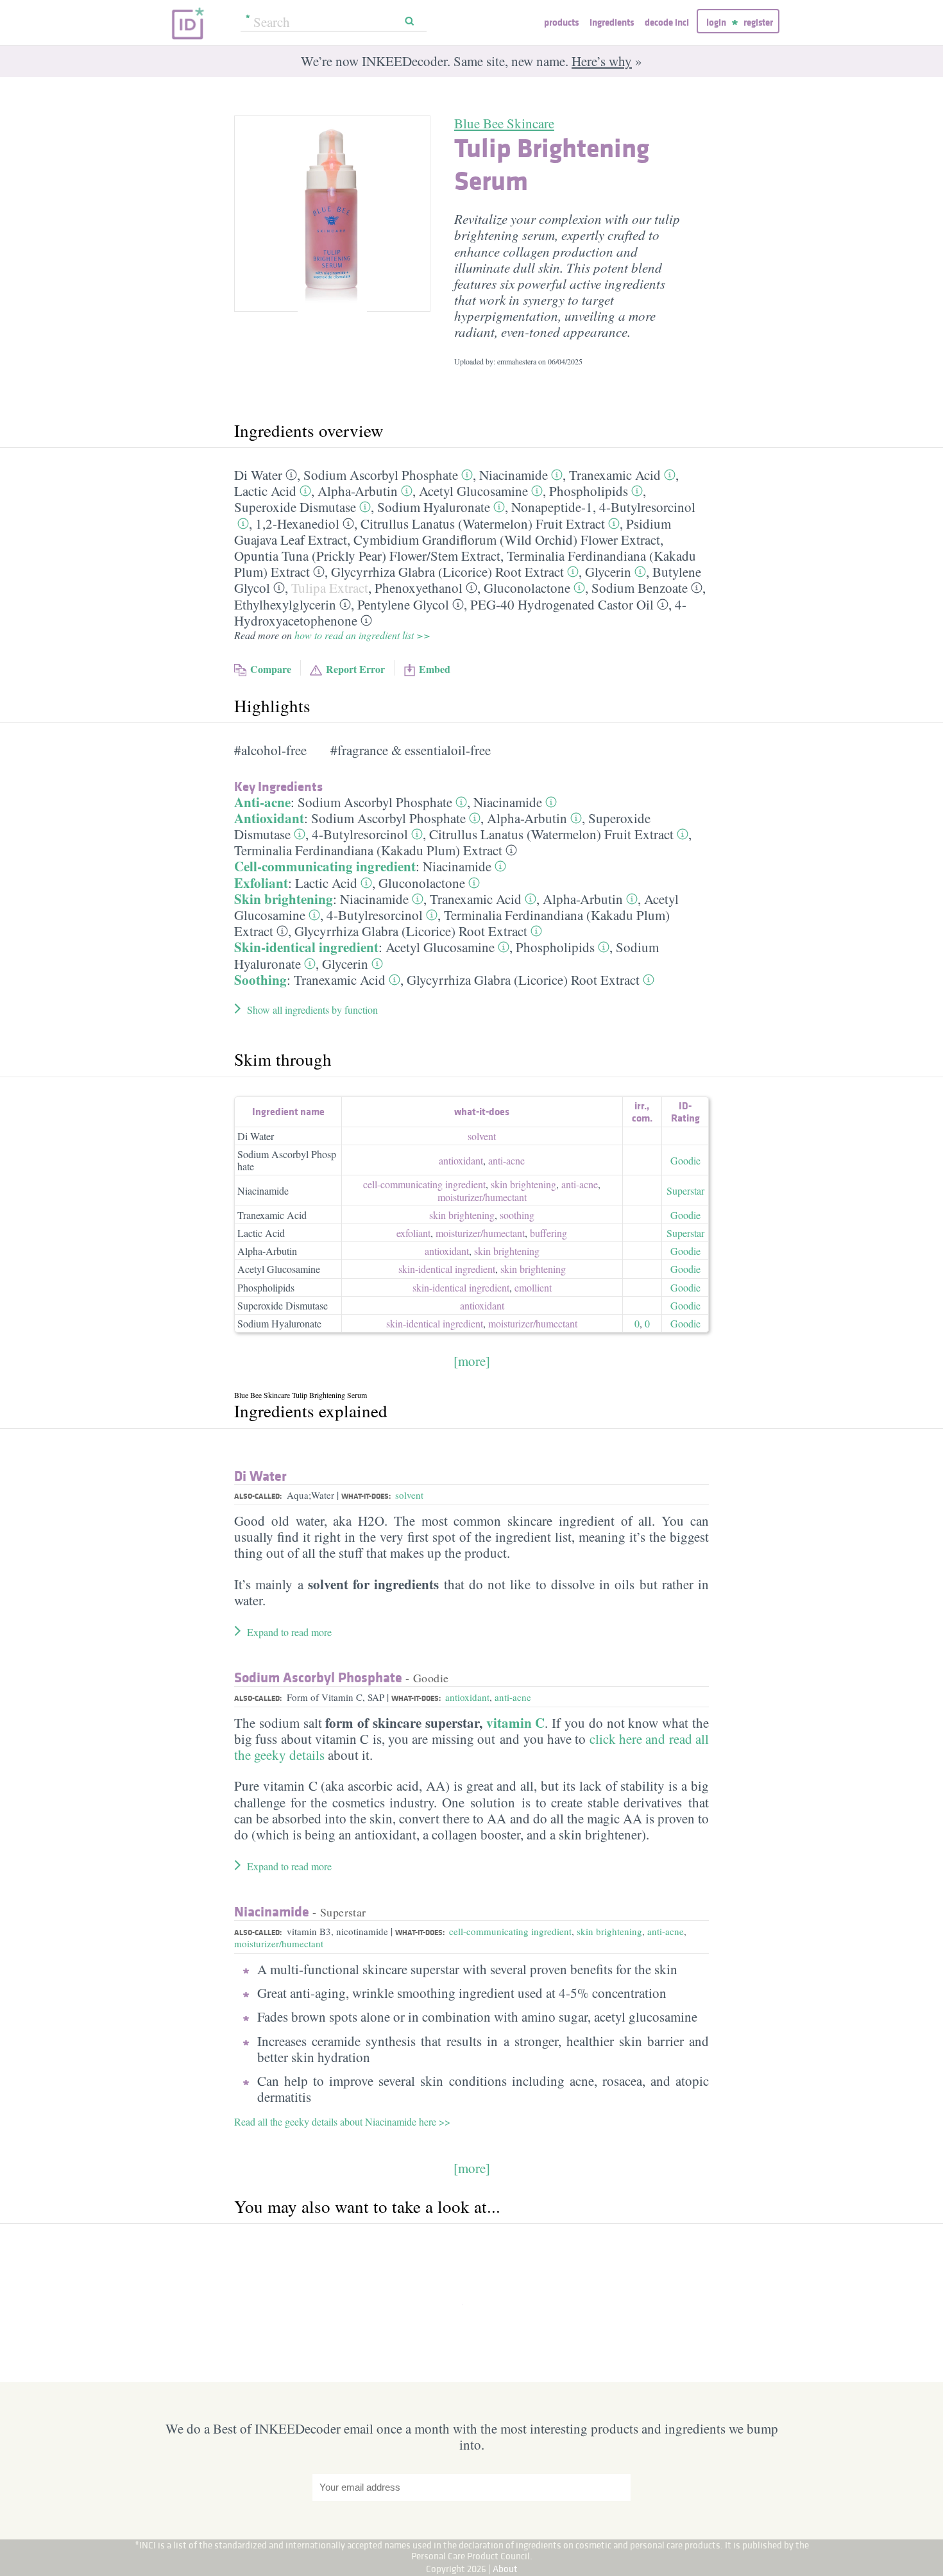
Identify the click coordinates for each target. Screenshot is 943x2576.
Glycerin (608, 572)
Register (758, 22)
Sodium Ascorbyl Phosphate (381, 475)
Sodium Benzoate (640, 588)
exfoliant (413, 1233)
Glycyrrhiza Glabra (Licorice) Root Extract (447, 572)
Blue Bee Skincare (504, 123)
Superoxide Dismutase (295, 507)
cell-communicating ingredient (424, 1184)
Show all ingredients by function (312, 1010)
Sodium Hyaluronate (434, 507)
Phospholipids (589, 491)
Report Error (355, 669)
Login (716, 22)
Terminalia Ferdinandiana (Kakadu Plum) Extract (368, 850)
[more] (472, 1361)
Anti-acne (262, 802)
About (505, 2569)
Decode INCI (667, 22)
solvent (482, 1136)
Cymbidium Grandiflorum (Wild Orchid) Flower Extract (507, 540)
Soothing (260, 980)
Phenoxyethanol (419, 588)
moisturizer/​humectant (482, 1197)
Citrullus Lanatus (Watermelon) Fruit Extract (483, 524)
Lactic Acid (265, 491)
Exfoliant (261, 883)
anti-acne (506, 1160)
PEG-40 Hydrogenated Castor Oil (562, 604)
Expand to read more (289, 1632)
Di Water (258, 475)
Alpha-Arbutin (358, 491)
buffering (548, 1233)
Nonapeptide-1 (552, 507)
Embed (435, 669)
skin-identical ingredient (447, 1269)
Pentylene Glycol (403, 604)
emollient (533, 1287)
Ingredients (612, 22)
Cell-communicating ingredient (325, 866)
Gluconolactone (527, 588)
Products (561, 22)
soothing (517, 1215)
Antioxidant (269, 818)
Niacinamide (514, 475)
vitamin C (516, 1723)
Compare (271, 669)
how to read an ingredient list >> (362, 635)
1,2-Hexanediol (297, 524)
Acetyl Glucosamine (473, 491)
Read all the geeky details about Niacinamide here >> (342, 2121)
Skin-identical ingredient (306, 947)
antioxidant (461, 1160)
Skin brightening (284, 899)
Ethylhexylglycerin (285, 604)
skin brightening (523, 1184)
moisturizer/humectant (279, 1943)
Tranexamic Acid (615, 475)
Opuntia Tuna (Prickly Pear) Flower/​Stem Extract (367, 556)
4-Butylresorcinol (647, 507)
